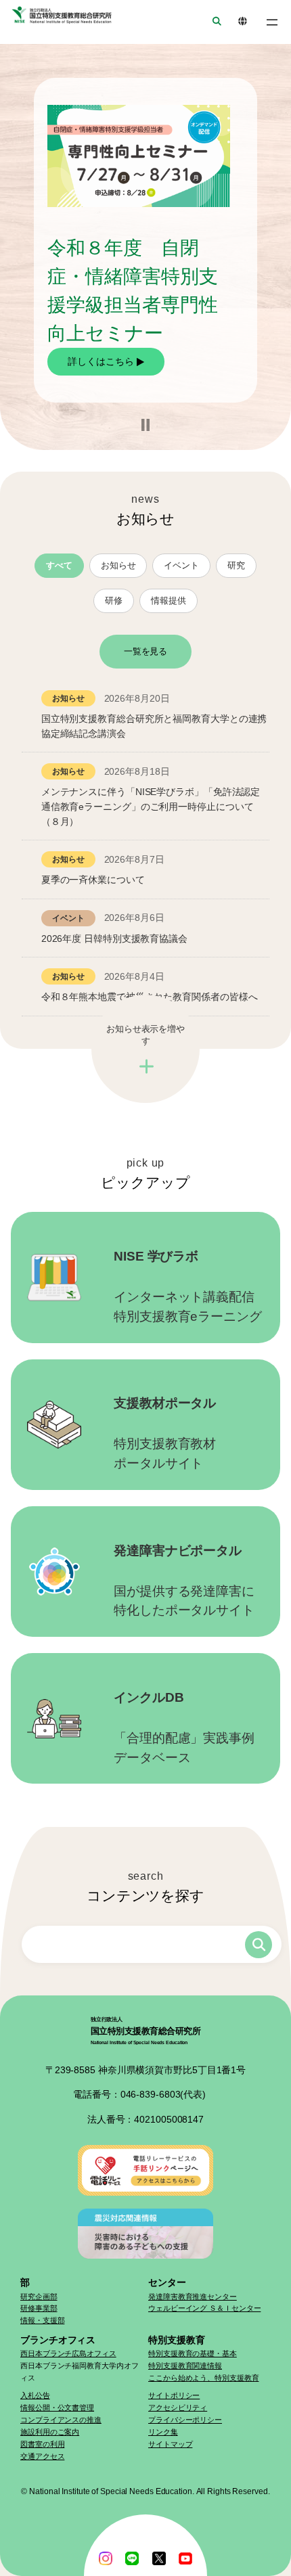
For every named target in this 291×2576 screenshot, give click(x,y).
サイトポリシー (174, 2395)
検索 (259, 1945)
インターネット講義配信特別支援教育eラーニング (188, 1286)
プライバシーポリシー (185, 2420)
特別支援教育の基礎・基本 (193, 2353)
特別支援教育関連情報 (185, 2366)
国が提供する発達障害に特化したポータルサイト (184, 1581)
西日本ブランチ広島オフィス (68, 2353)
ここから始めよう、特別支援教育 (204, 2378)
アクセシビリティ (178, 2408)
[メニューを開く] (272, 22)
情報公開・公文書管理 (57, 2408)
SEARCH (212, 22)
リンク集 (163, 2432)
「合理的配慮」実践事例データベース (184, 1727)
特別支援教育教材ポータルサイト (165, 1433)
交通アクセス (42, 2456)
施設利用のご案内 (50, 2432)
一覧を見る (146, 651)
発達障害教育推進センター (193, 2297)
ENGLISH (238, 22)
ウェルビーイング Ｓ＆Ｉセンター (204, 2308)
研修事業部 (39, 2308)
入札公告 (35, 2395)
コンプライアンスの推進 (61, 2420)
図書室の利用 (42, 2444)
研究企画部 (39, 2297)
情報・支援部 (42, 2320)
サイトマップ (170, 2444)
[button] (145, 425)
